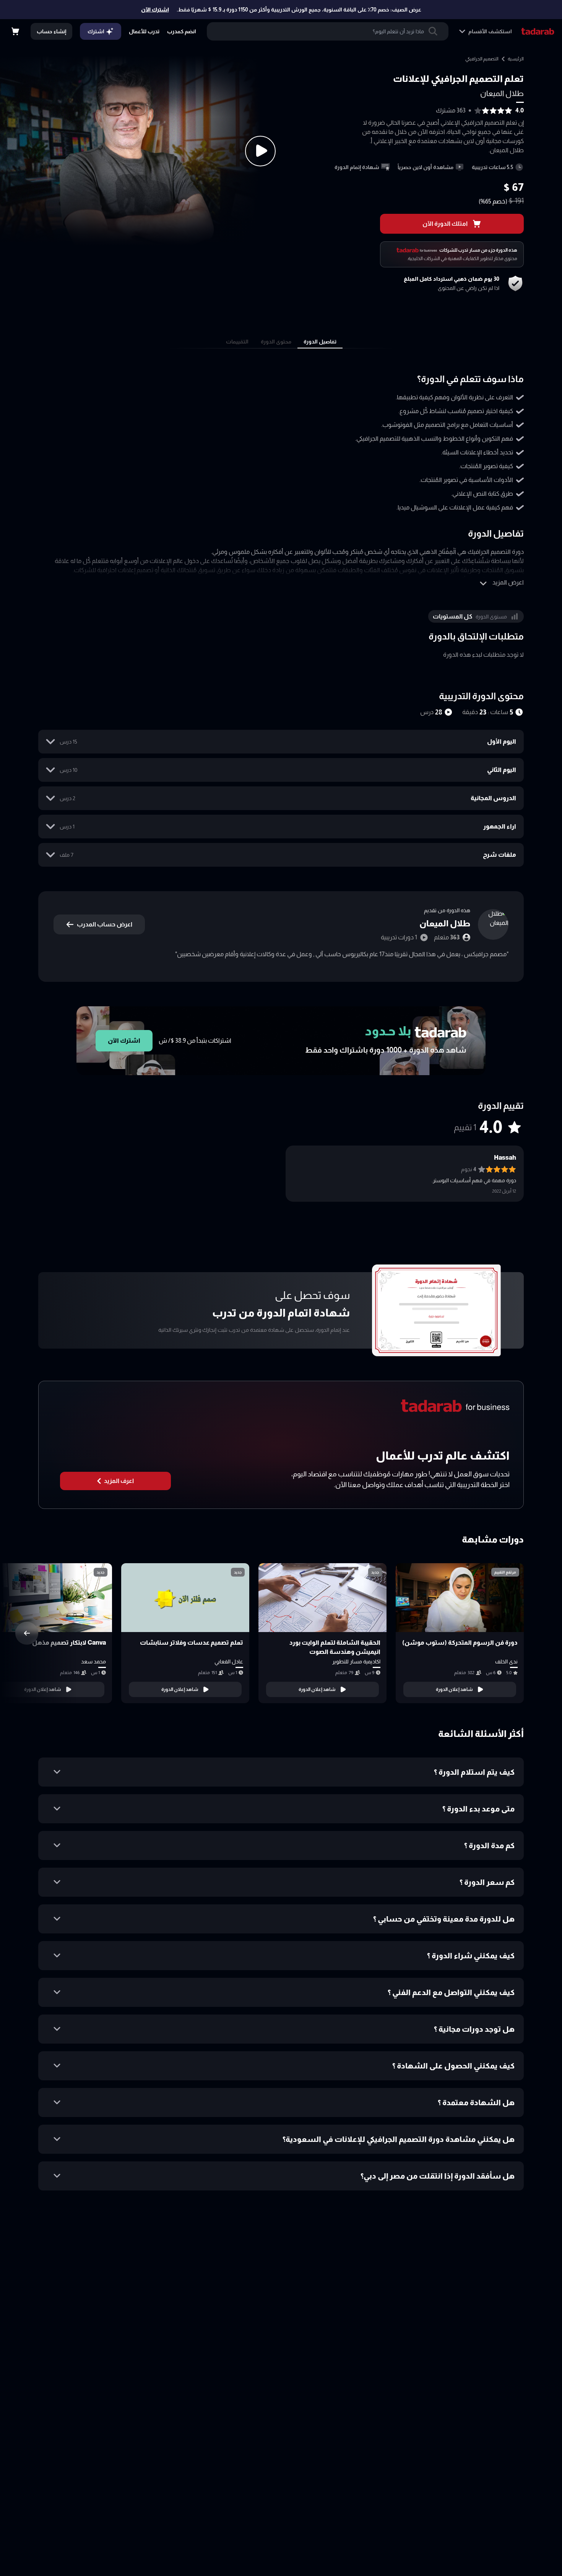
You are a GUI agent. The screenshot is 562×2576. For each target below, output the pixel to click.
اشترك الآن (155, 10)
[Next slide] (27, 1633)
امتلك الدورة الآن (445, 224)
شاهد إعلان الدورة (454, 1689)
